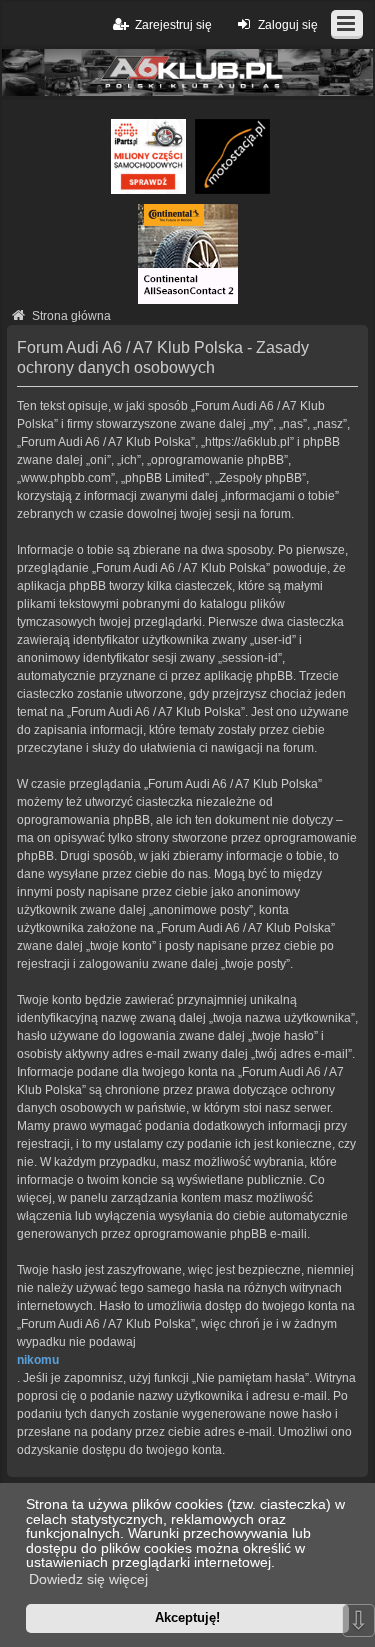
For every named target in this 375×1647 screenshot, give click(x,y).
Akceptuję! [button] (187, 1617)
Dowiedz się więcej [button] (88, 1579)
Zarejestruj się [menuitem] (173, 25)
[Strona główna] (187, 72)
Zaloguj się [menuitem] (288, 25)
